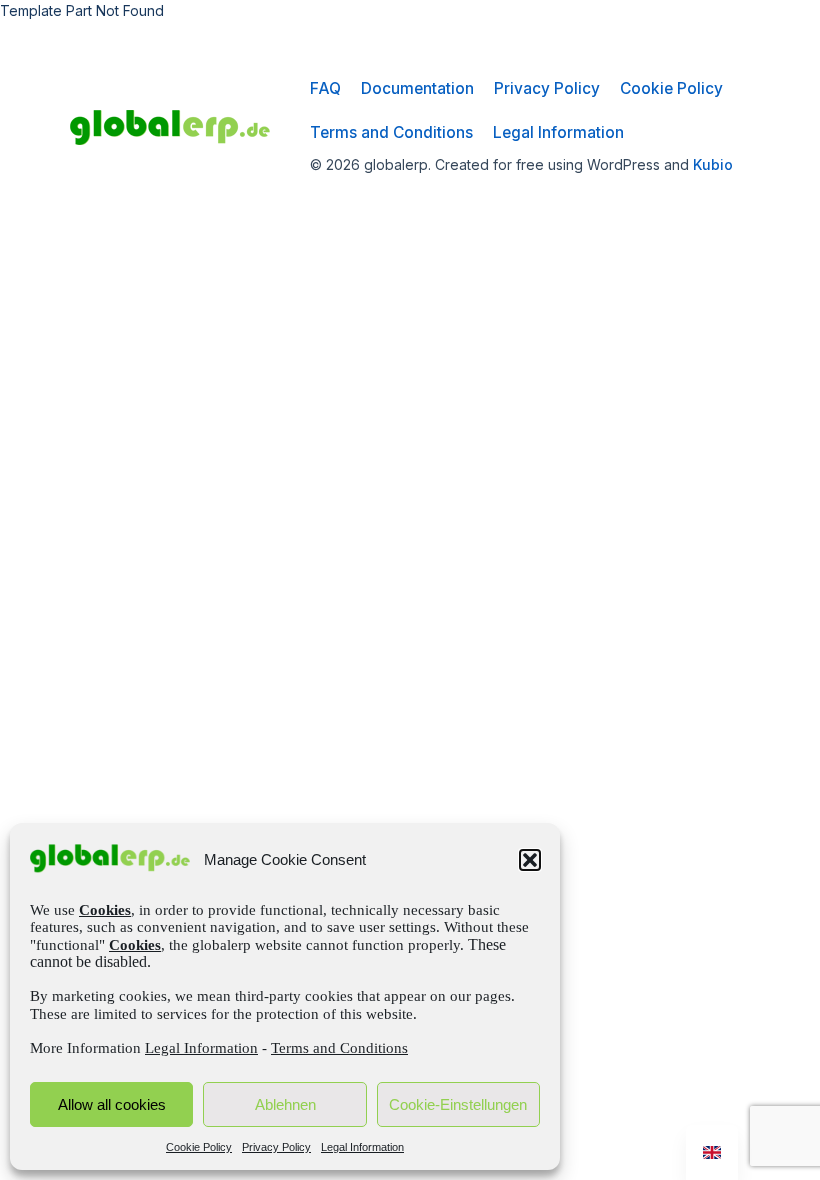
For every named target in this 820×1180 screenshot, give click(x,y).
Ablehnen (285, 1104)
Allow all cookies (112, 1104)
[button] (530, 860)
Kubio (713, 164)
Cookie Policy (199, 1147)
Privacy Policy (276, 1147)
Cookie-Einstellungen (458, 1104)
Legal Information (201, 1048)
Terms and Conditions (339, 1048)
